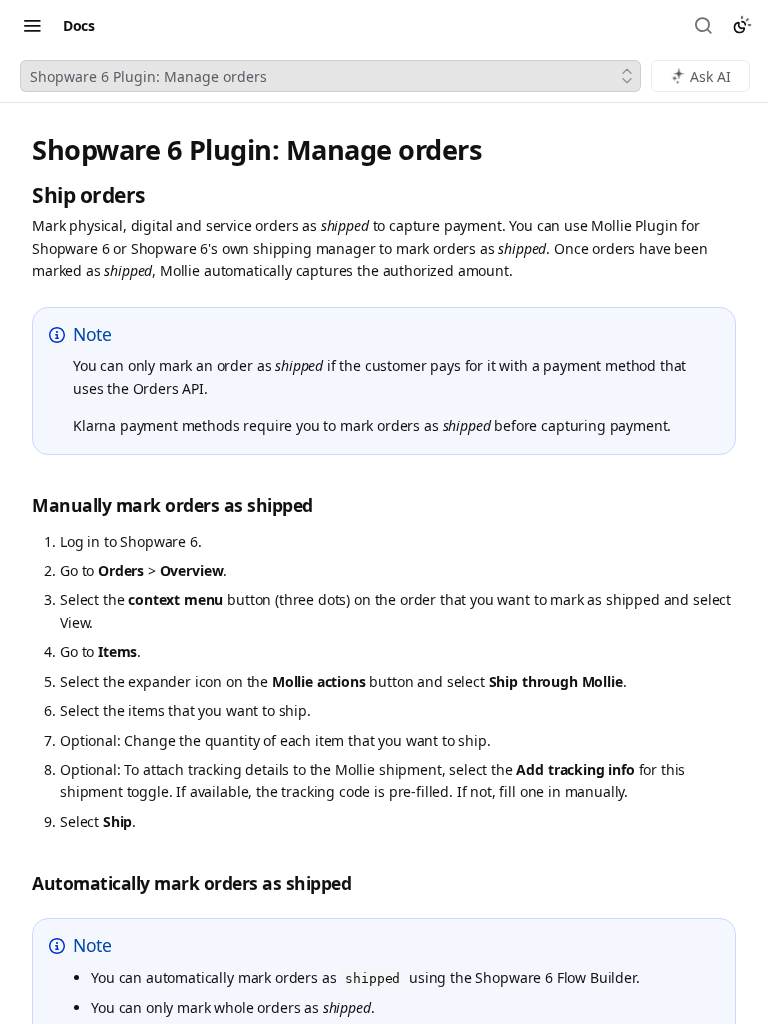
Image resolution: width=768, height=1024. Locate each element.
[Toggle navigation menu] (32, 25)
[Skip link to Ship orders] (21, 195)
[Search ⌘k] (705, 25)
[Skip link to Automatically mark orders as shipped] (21, 883)
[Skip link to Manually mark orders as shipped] (21, 505)
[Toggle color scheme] (742, 25)
